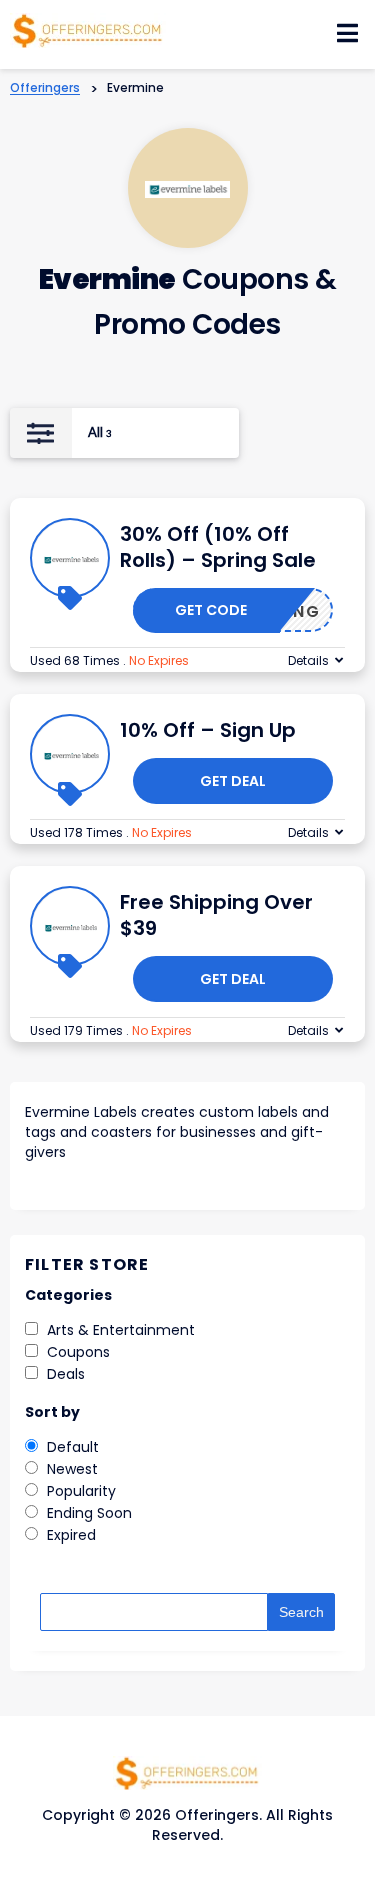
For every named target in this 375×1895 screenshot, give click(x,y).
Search (301, 1612)
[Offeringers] (88, 29)
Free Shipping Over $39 (216, 915)
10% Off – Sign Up (208, 730)
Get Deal (233, 781)
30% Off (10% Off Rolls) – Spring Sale (218, 547)
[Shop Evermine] (187, 188)
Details (308, 660)
